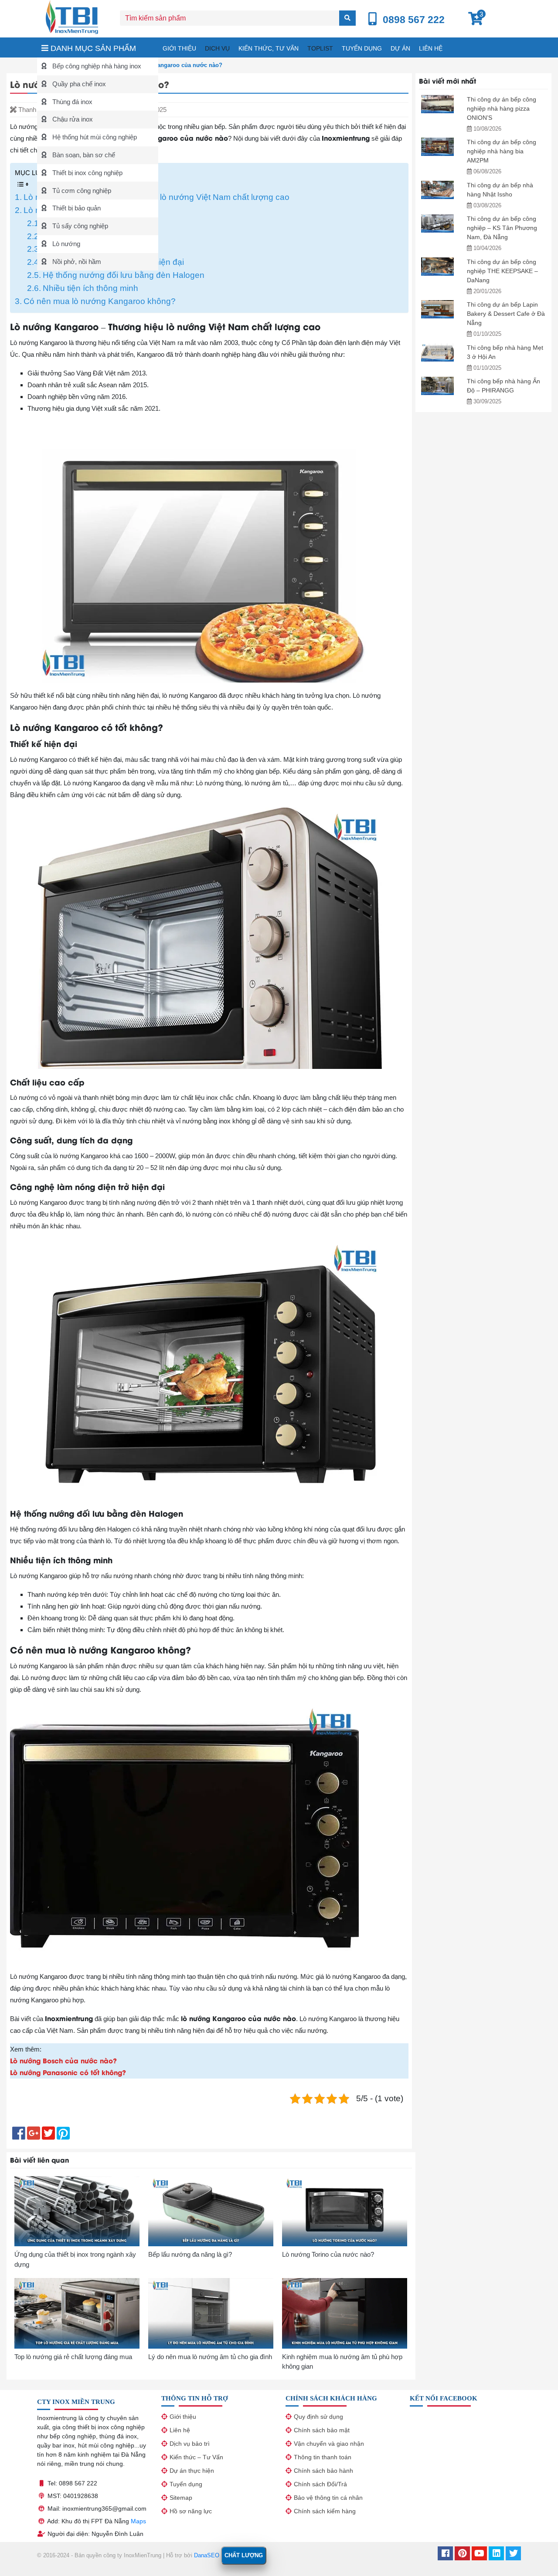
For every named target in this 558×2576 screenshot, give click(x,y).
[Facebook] (445, 2554)
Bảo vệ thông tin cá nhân (328, 2498)
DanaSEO (207, 2555)
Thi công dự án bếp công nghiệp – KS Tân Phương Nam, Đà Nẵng (502, 228)
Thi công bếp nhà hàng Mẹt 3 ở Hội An (505, 352)
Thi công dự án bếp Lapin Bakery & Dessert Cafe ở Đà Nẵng (506, 314)
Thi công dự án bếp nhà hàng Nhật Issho (500, 190)
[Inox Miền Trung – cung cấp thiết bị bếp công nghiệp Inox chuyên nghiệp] (72, 16)
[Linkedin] (496, 2554)
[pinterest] (462, 2554)
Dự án (400, 48)
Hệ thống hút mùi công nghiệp (94, 137)
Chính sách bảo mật (322, 2430)
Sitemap (181, 2498)
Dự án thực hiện (192, 2471)
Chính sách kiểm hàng (325, 2511)
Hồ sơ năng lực (191, 2511)
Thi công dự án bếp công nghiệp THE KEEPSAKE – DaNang (502, 271)
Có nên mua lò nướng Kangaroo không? (100, 301)
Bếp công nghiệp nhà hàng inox (96, 66)
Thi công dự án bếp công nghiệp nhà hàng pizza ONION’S (502, 108)
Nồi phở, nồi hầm (76, 262)
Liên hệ (431, 48)
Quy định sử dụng (318, 2417)
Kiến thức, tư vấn (269, 48)
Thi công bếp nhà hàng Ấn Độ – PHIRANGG (504, 386)
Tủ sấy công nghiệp (79, 226)
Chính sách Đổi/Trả (320, 2484)
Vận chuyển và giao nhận (329, 2444)
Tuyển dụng (362, 48)
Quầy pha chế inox (78, 84)
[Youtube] (479, 2554)
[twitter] (513, 2554)
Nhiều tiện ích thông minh (90, 288)
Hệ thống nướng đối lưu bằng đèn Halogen (124, 275)
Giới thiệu (179, 48)
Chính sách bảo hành (323, 2471)
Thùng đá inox (71, 102)
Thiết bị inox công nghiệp (87, 173)
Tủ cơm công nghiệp (81, 191)
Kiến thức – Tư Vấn (196, 2457)
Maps (138, 2521)
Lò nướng (65, 244)
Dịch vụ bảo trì (190, 2444)
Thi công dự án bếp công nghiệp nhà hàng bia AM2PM (502, 151)
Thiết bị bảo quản (76, 208)
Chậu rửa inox (72, 119)
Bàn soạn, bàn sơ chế (83, 155)
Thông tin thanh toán (323, 2457)
